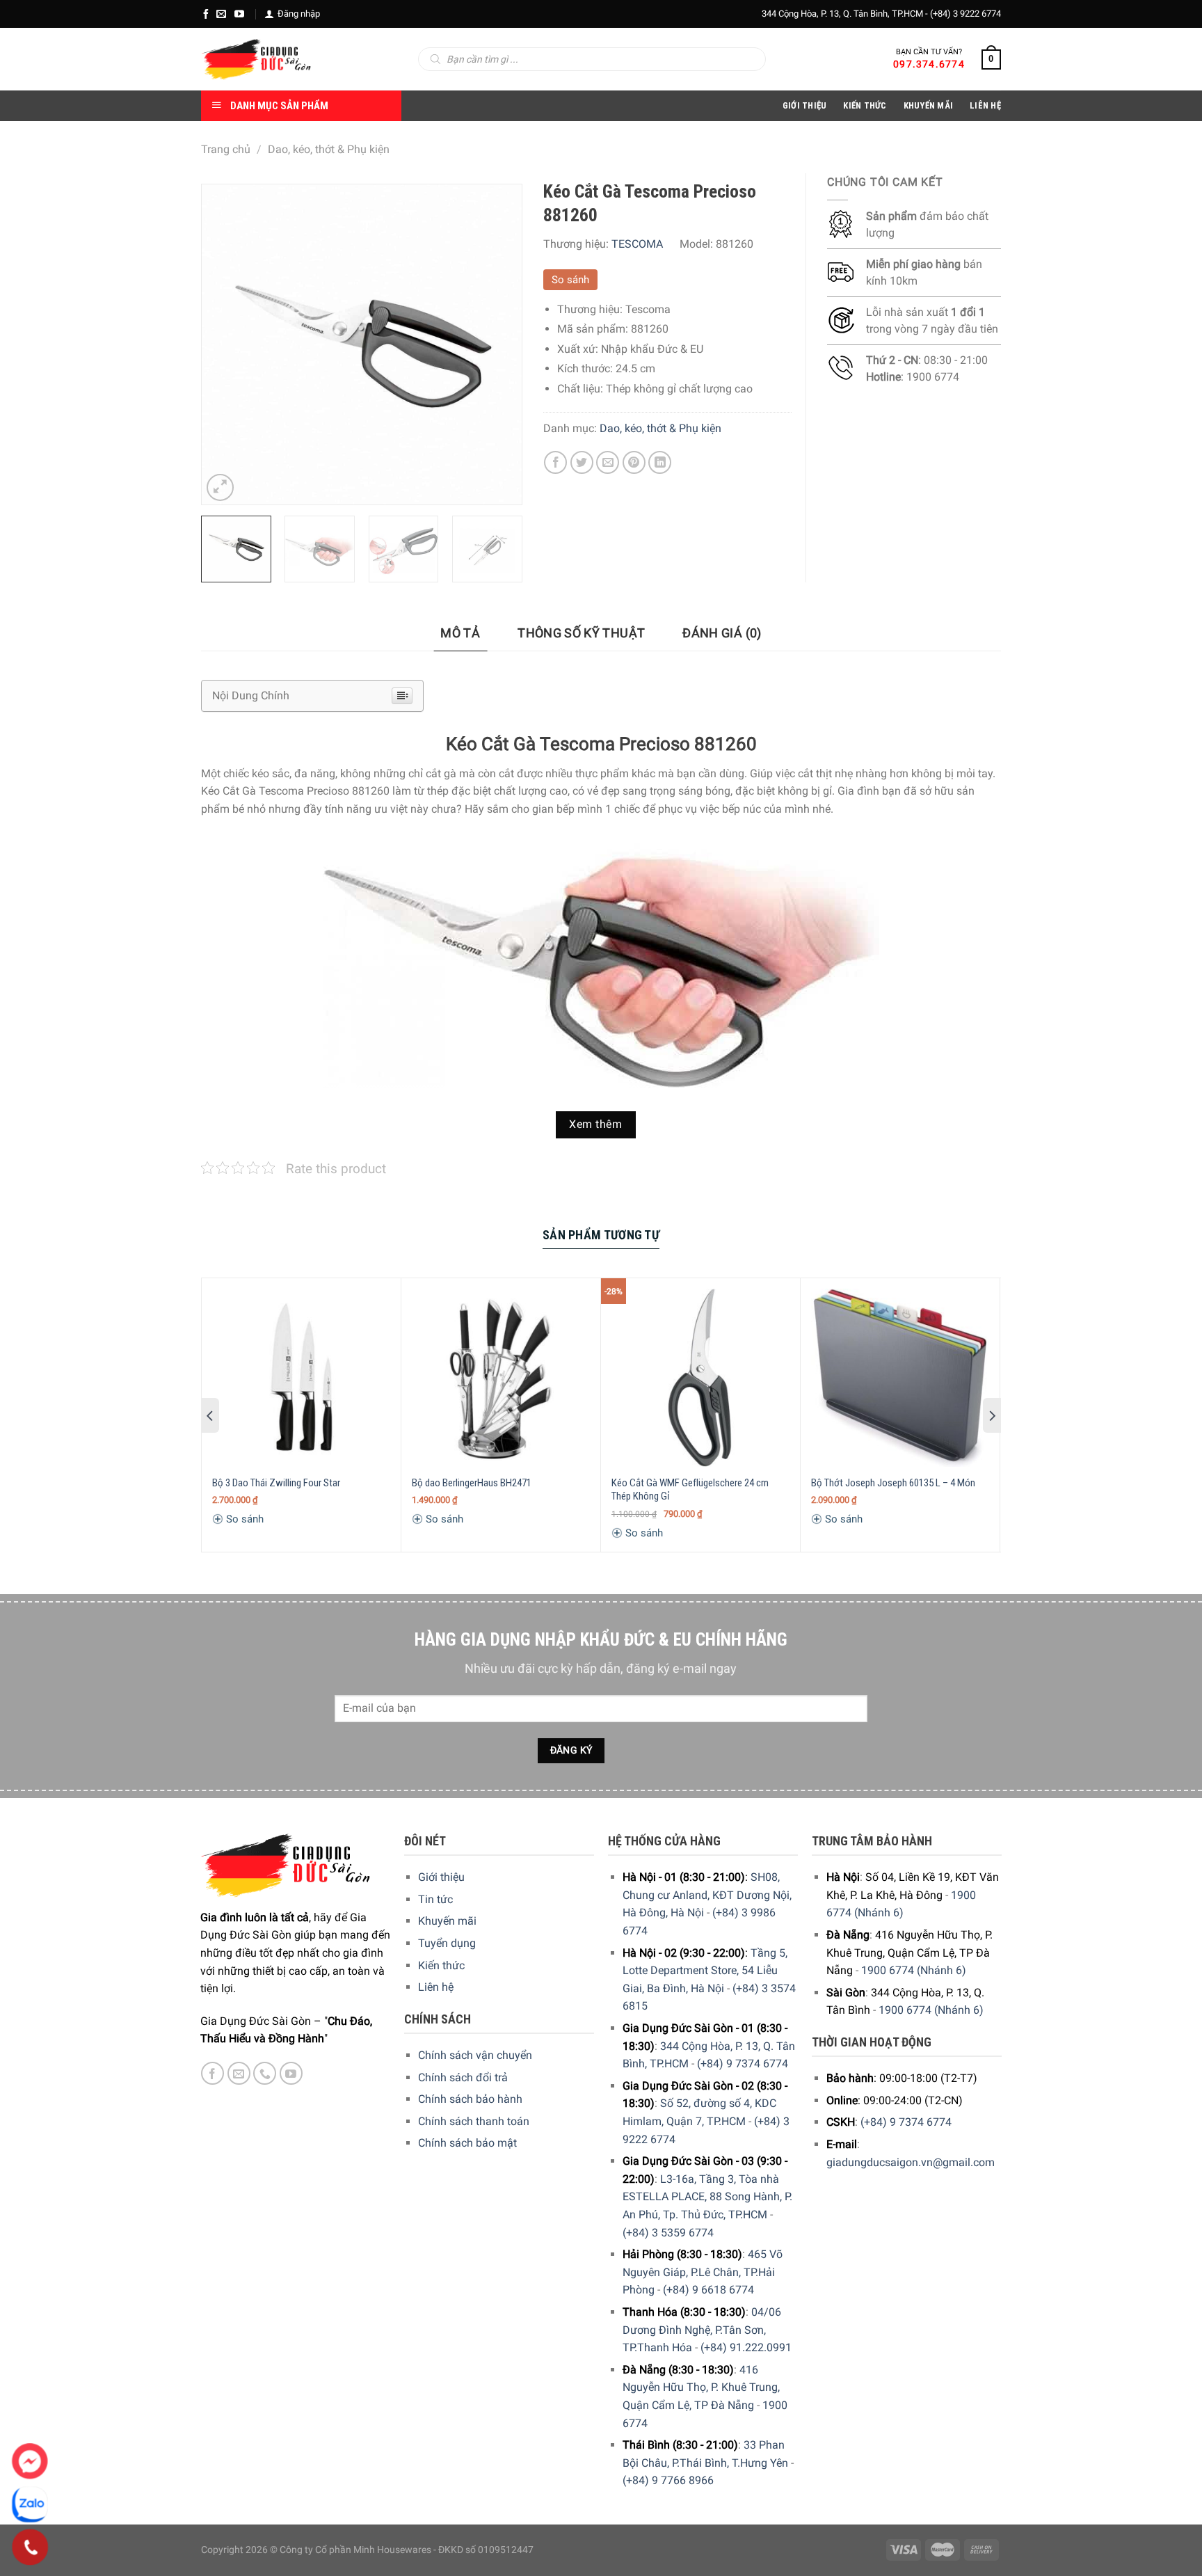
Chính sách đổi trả (463, 2077)
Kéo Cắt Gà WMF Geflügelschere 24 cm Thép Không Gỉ (690, 1490)
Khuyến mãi (447, 1921)
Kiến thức (865, 105)
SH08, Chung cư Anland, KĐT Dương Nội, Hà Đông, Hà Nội (707, 1895)
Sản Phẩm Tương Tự (601, 1235)
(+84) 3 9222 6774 (965, 14)
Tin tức (435, 1899)
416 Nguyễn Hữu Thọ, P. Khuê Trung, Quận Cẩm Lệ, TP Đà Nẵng (701, 2387)
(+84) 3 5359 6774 (668, 2233)
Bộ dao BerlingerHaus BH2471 (472, 1483)
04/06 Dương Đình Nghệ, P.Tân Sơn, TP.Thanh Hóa (702, 2330)
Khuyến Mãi (929, 105)
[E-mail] (221, 14)
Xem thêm (595, 1124)
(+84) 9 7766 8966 (668, 2480)
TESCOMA (637, 244)
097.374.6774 (929, 64)
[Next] (497, 344)
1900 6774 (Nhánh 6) (914, 1970)
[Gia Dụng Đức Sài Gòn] (256, 59)
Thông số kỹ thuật (581, 633)
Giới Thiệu (805, 105)
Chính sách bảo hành (470, 2099)
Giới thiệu (441, 1877)
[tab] (460, 634)
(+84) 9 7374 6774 (743, 2064)
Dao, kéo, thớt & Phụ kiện (329, 149)
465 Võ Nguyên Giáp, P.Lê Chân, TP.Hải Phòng (703, 2272)
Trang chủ (226, 149)
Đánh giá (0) (722, 633)
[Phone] (30, 2547)
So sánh (570, 280)
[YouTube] (239, 14)
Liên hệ (436, 1987)
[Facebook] (206, 14)
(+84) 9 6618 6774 (708, 2290)
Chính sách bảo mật (467, 2143)
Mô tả (460, 633)
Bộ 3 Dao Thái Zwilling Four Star (276, 1483)
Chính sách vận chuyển (475, 2055)
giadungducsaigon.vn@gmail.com (911, 2162)
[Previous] (225, 344)
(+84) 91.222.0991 (746, 2347)
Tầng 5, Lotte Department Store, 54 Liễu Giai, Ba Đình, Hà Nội (705, 1971)
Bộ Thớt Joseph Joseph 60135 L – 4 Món (893, 1483)
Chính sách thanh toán (474, 2121)
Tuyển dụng (447, 1943)
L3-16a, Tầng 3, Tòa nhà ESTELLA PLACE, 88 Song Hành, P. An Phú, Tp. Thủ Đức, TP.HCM (707, 2197)
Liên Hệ (985, 105)
